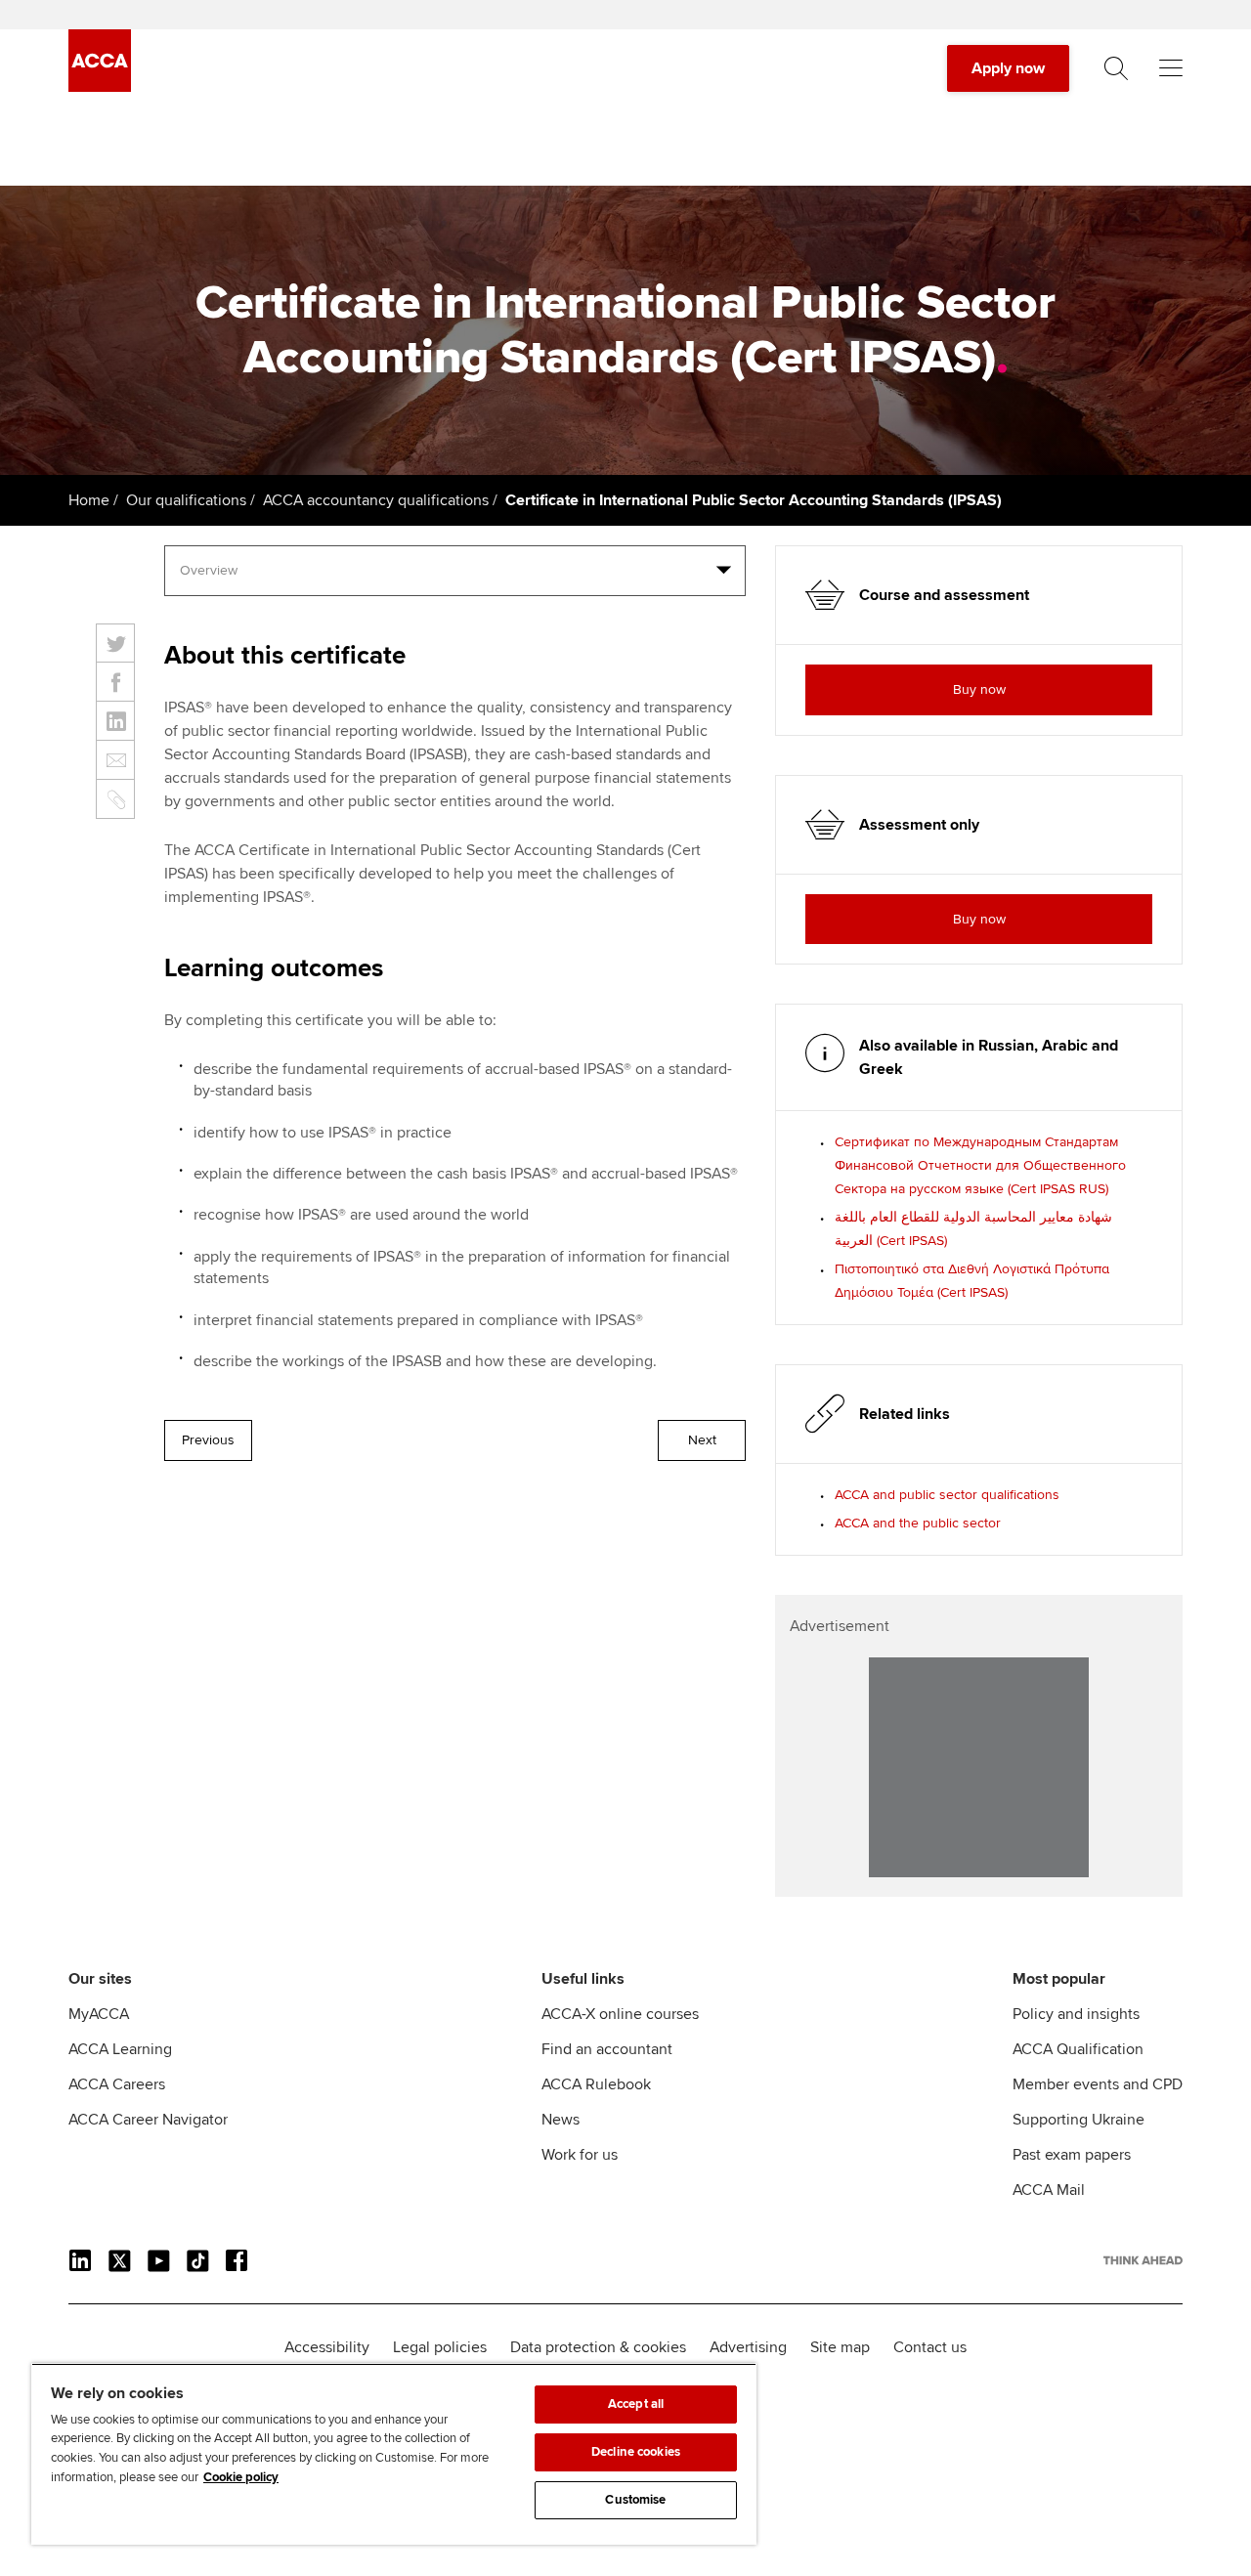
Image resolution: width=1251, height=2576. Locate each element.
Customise (635, 2500)
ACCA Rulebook (596, 2084)
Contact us (930, 2347)
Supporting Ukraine (1078, 2120)
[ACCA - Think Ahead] (100, 87)
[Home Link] (1143, 2260)
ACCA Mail (1049, 2190)
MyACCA (99, 2014)
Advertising (748, 2347)
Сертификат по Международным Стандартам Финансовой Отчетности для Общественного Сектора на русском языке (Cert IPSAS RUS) (980, 1165)
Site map (840, 2347)
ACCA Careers (117, 2084)
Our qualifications (186, 500)
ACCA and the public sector (918, 1523)
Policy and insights (1076, 2014)
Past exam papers (1072, 2155)
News (561, 2120)
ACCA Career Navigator (148, 2120)
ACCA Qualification (1078, 2049)
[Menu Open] (1171, 68)
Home (89, 500)
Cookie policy (241, 2477)
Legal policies (440, 2347)
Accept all (636, 2404)
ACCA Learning (120, 2049)
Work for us (580, 2155)
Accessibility (327, 2347)
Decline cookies (636, 2452)
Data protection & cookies (598, 2347)
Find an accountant (607, 2049)
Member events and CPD (1098, 2084)
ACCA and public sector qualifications (947, 1495)
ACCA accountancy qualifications (376, 500)
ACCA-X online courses (620, 2014)
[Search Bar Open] (1116, 68)
